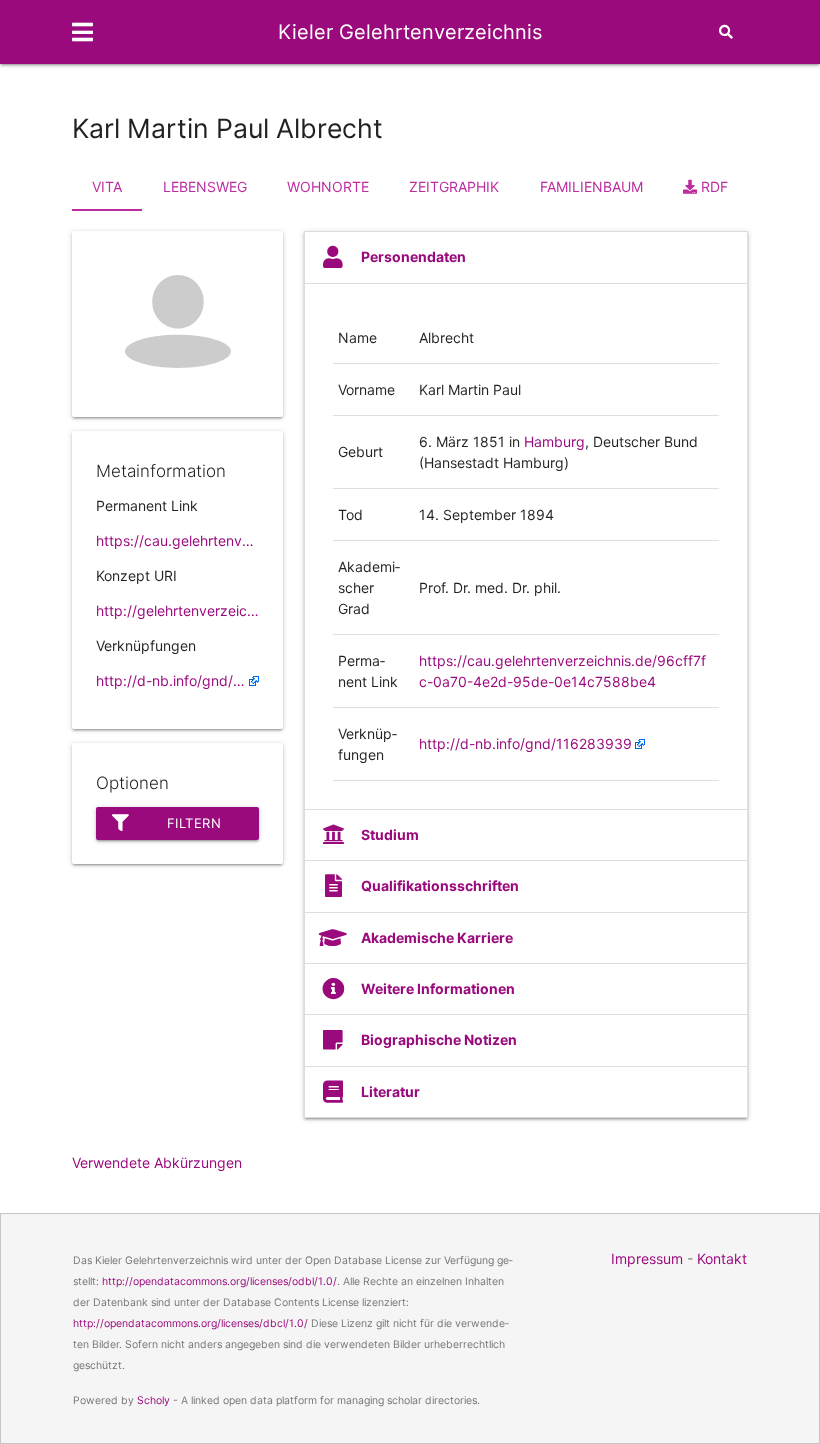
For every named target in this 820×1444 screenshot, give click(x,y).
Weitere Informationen (438, 988)
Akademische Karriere (437, 937)
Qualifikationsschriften (440, 885)
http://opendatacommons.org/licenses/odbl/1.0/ (219, 1281)
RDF (712, 186)
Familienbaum (591, 186)
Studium (390, 834)
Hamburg (554, 441)
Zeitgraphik (454, 186)
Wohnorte (328, 186)
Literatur (390, 1091)
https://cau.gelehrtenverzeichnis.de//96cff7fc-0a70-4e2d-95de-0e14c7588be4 (177, 540)
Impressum (647, 1258)
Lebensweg (205, 186)
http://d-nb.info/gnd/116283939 (177, 680)
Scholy (153, 1400)
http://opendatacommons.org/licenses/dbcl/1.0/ (190, 1323)
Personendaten (413, 256)
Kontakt (722, 1258)
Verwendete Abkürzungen (157, 1162)
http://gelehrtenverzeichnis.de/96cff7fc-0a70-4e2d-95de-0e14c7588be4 (177, 610)
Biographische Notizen (439, 1039)
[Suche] (726, 32)
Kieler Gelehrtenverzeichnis (410, 32)
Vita (107, 186)
